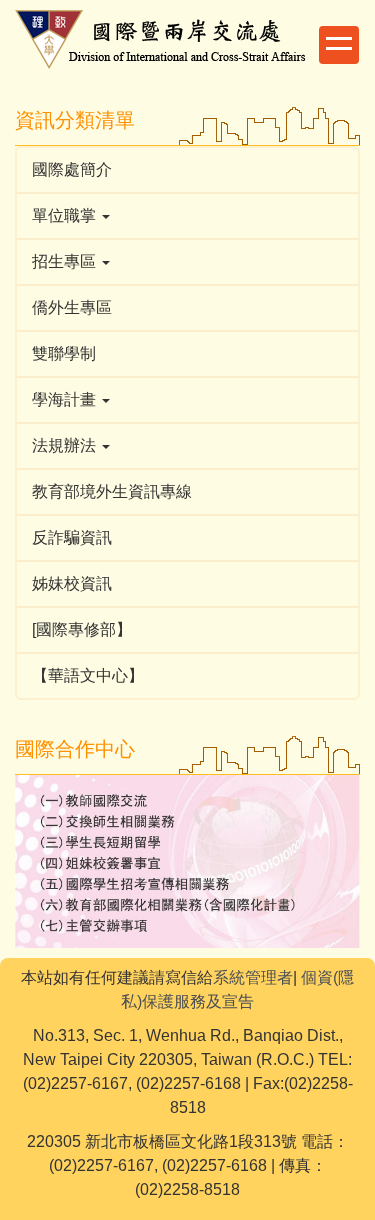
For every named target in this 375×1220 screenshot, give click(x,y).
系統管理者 (253, 977)
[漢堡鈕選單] (339, 45)
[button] (187, 216)
